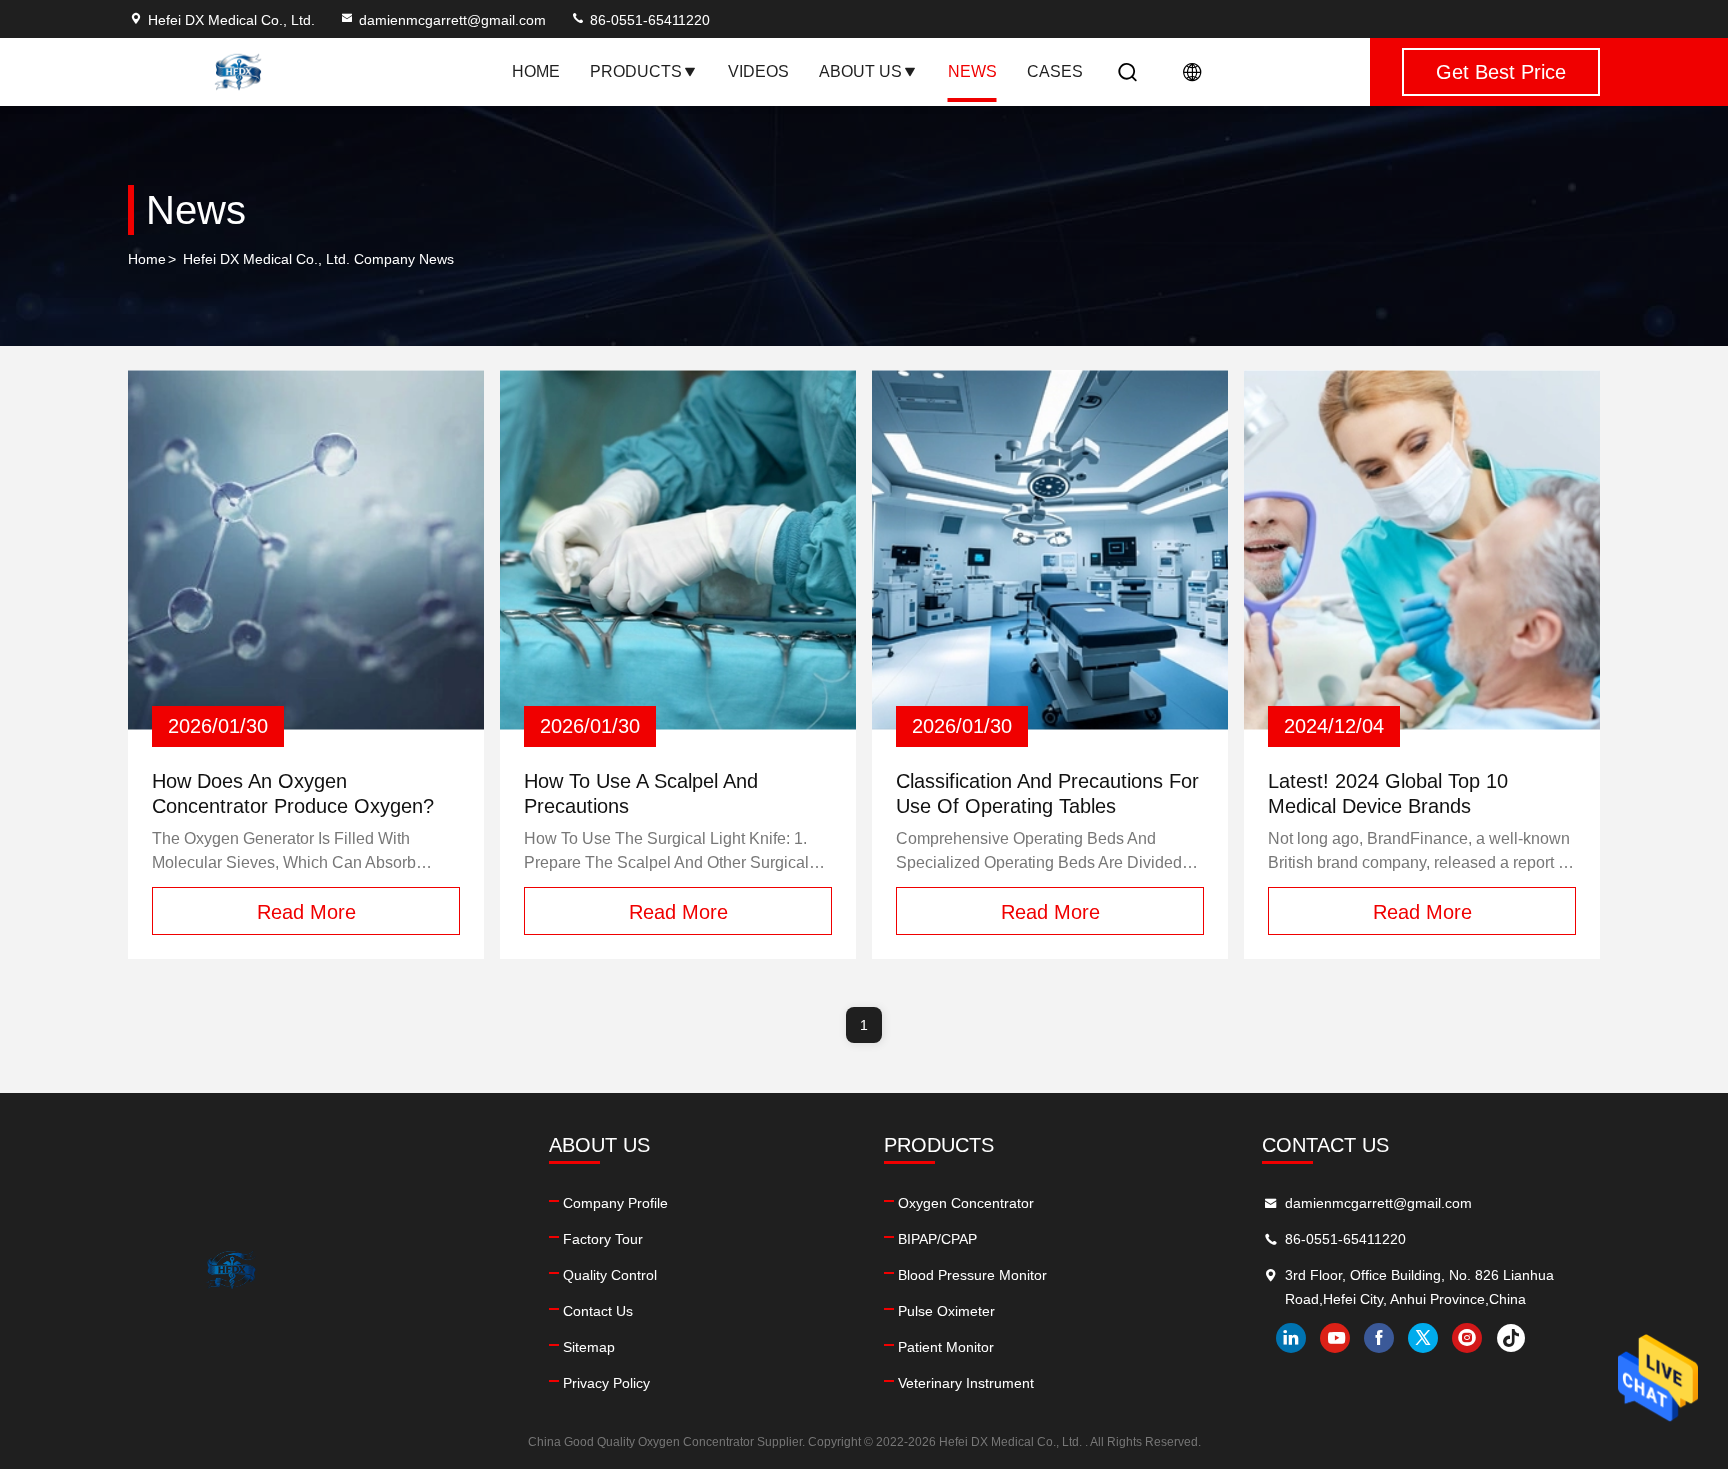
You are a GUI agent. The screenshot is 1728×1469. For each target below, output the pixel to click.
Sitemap (589, 1347)
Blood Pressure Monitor (972, 1275)
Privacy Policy (606, 1383)
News (972, 71)
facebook (1379, 1338)
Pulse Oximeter (946, 1311)
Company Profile (615, 1203)
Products (636, 71)
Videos (758, 71)
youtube (1335, 1338)
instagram (1467, 1338)
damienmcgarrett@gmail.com (452, 20)
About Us (860, 71)
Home (536, 71)
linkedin (1291, 1338)
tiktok (1511, 1338)
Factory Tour (603, 1239)
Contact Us (598, 1311)
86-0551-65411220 (648, 20)
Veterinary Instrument (966, 1383)
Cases (1055, 71)
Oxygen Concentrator (966, 1203)
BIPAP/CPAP (937, 1239)
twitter (1423, 1338)
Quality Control (610, 1275)
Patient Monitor (946, 1347)
